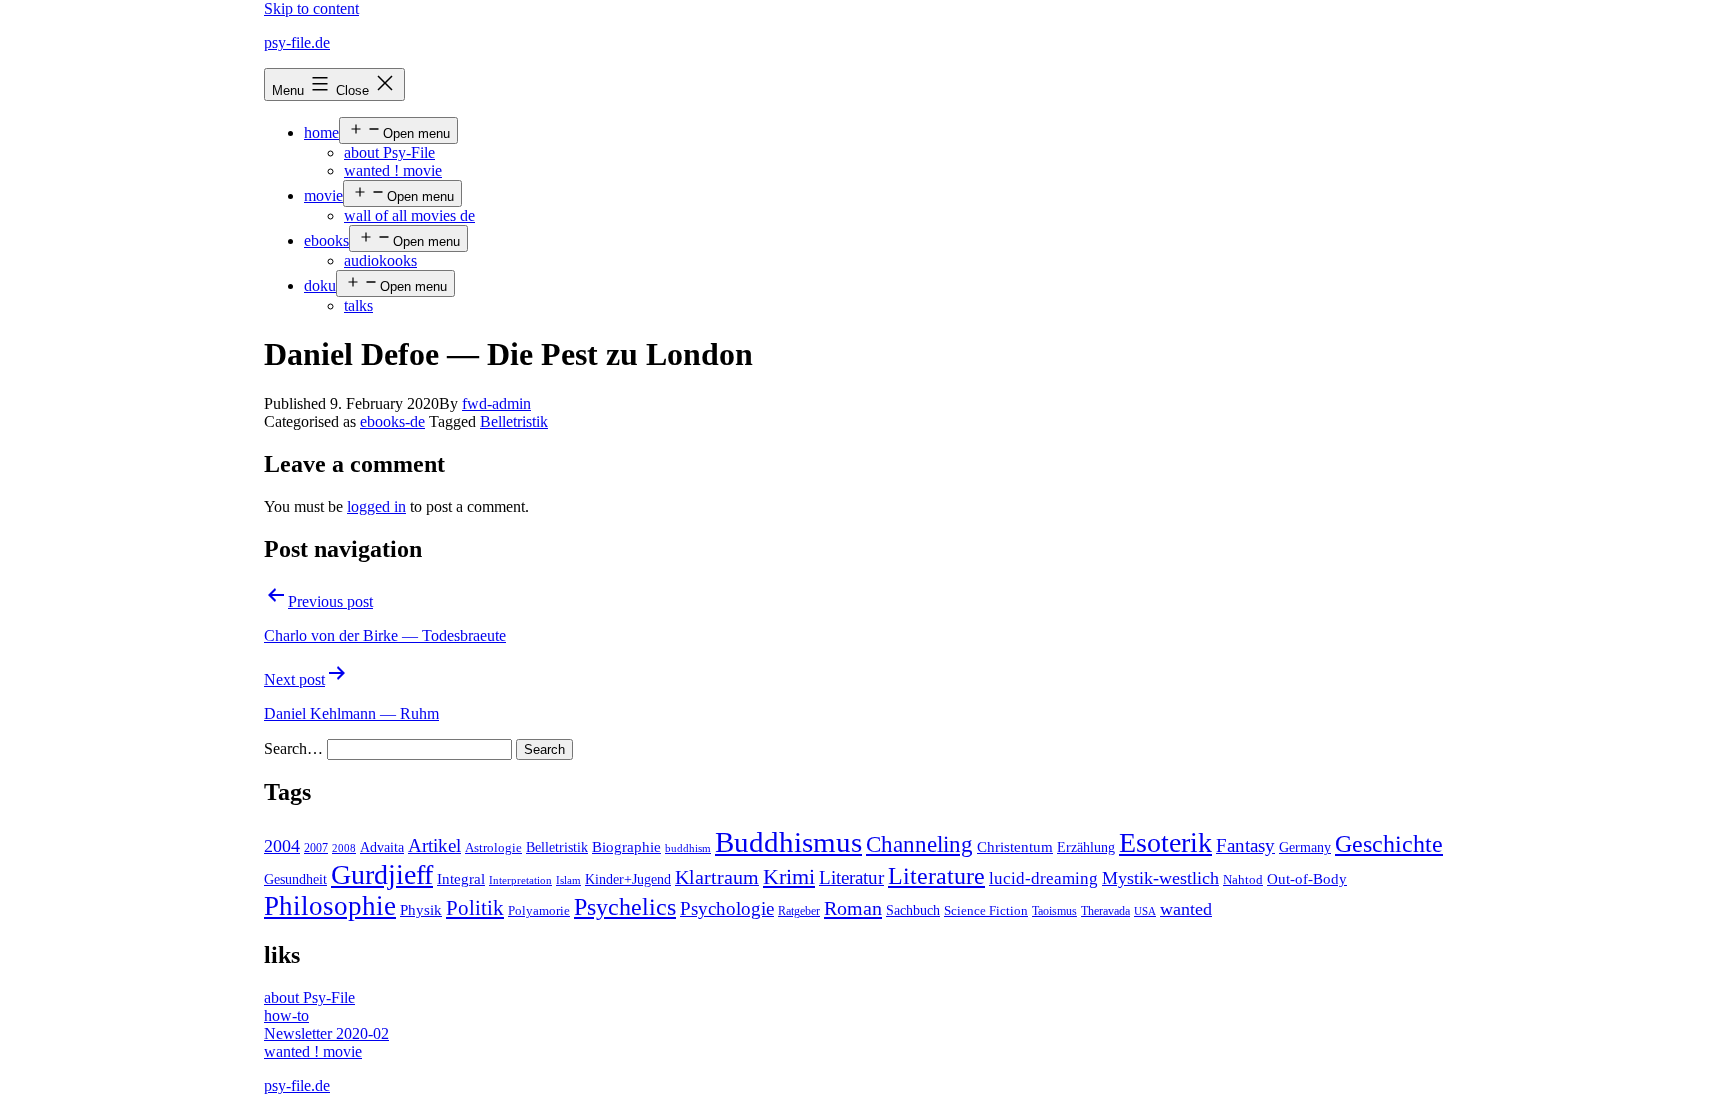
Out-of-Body (1307, 879)
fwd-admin (496, 403)
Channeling (919, 844)
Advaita (382, 847)
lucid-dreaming (1043, 878)
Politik (475, 908)
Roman (853, 908)
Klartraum (717, 877)
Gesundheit (295, 879)
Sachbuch (913, 910)
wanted (1186, 909)
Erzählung (1086, 847)
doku (320, 285)
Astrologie (493, 848)
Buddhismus (788, 842)
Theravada (1105, 911)
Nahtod (1243, 880)
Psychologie (727, 909)
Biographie (626, 847)
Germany (1305, 847)
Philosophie (330, 906)
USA (1145, 911)
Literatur (851, 877)
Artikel (434, 846)
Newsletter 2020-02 (326, 1033)
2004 (282, 846)
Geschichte (1389, 843)
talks (358, 305)
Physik (421, 910)
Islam (568, 880)
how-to (286, 1015)
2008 (344, 848)
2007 (316, 848)
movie (323, 195)
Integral (461, 879)
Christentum (1015, 847)
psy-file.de (297, 42)
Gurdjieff (382, 874)
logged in (376, 506)
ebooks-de (392, 421)
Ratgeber (799, 911)
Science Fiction (986, 911)
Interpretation (520, 880)
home (321, 132)
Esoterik (1165, 842)
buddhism (688, 848)
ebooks (326, 240)
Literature (936, 875)
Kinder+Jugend (628, 879)
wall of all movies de (409, 215)
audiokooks (380, 260)
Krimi (789, 877)
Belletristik (514, 421)
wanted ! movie (393, 170)
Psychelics (625, 906)
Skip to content (311, 8)
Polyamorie (539, 911)
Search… (293, 748)
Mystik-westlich (1160, 878)
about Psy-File (389, 152)
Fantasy (1245, 845)
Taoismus (1054, 911)
